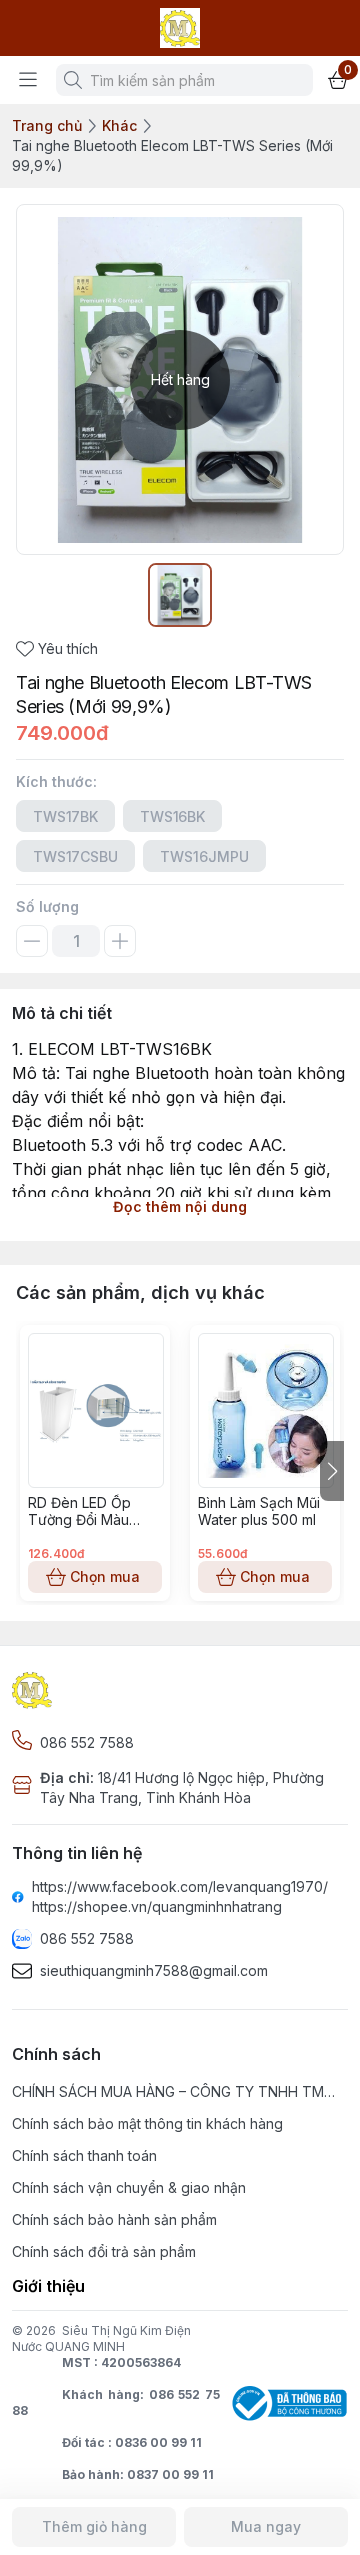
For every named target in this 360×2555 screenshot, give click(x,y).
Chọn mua (105, 1576)
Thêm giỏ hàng (94, 2526)
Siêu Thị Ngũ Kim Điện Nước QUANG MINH (101, 2338)
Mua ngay (266, 2526)
